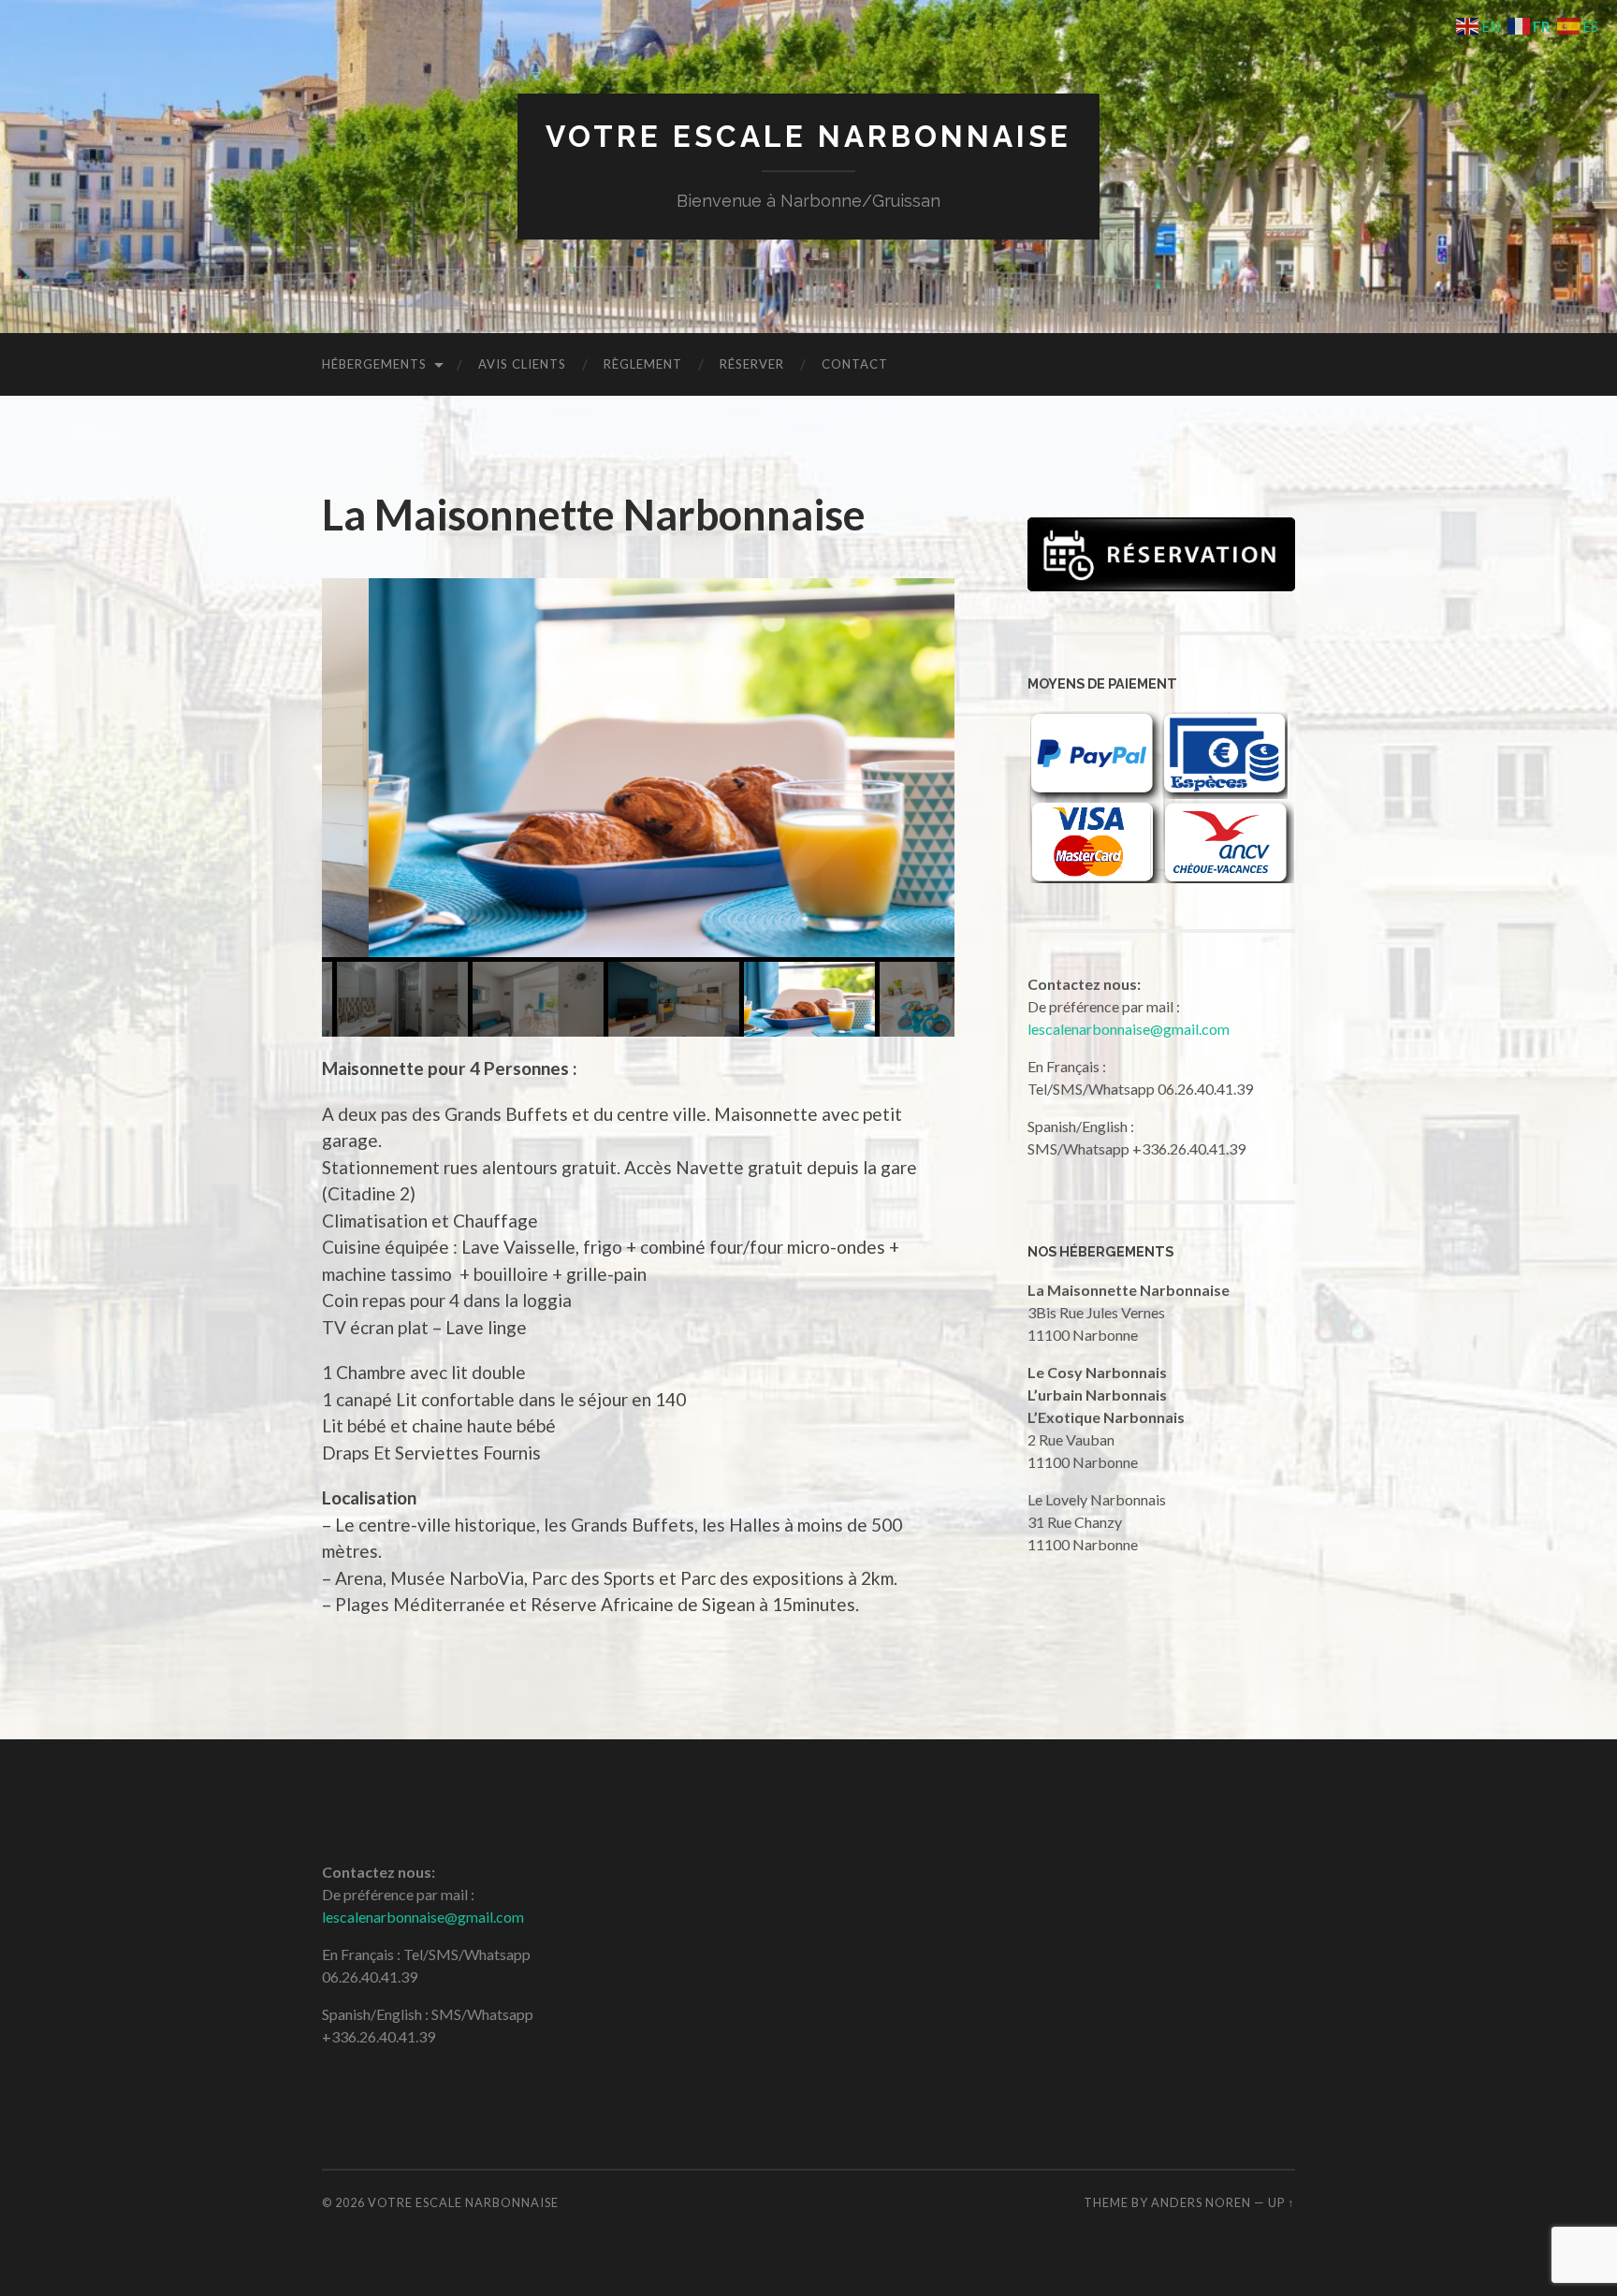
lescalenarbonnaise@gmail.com (1129, 1029)
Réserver (752, 364)
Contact (855, 364)
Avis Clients (522, 364)
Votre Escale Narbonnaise (808, 136)
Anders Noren (1201, 2202)
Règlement (643, 364)
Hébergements (374, 364)
